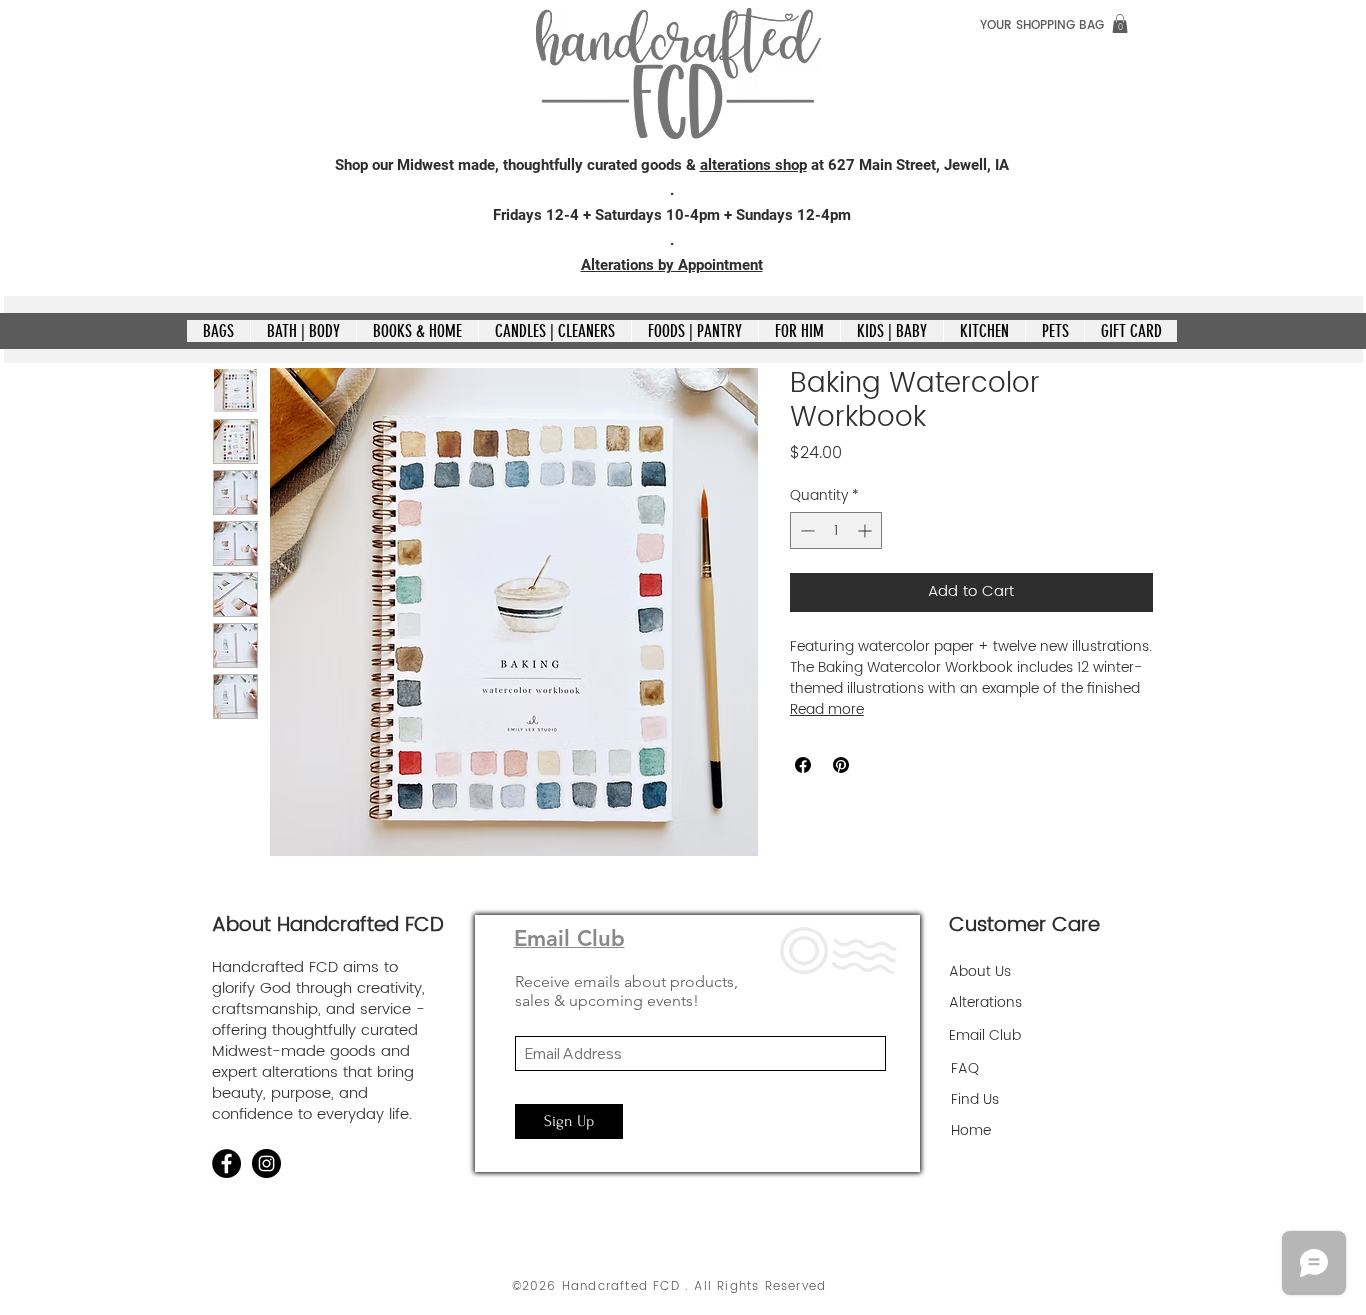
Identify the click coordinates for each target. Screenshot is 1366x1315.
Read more (827, 710)
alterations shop (753, 165)
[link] (1120, 23)
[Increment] (866, 530)
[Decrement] (805, 530)
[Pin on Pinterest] (841, 765)
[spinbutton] (836, 530)
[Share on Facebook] (803, 765)
